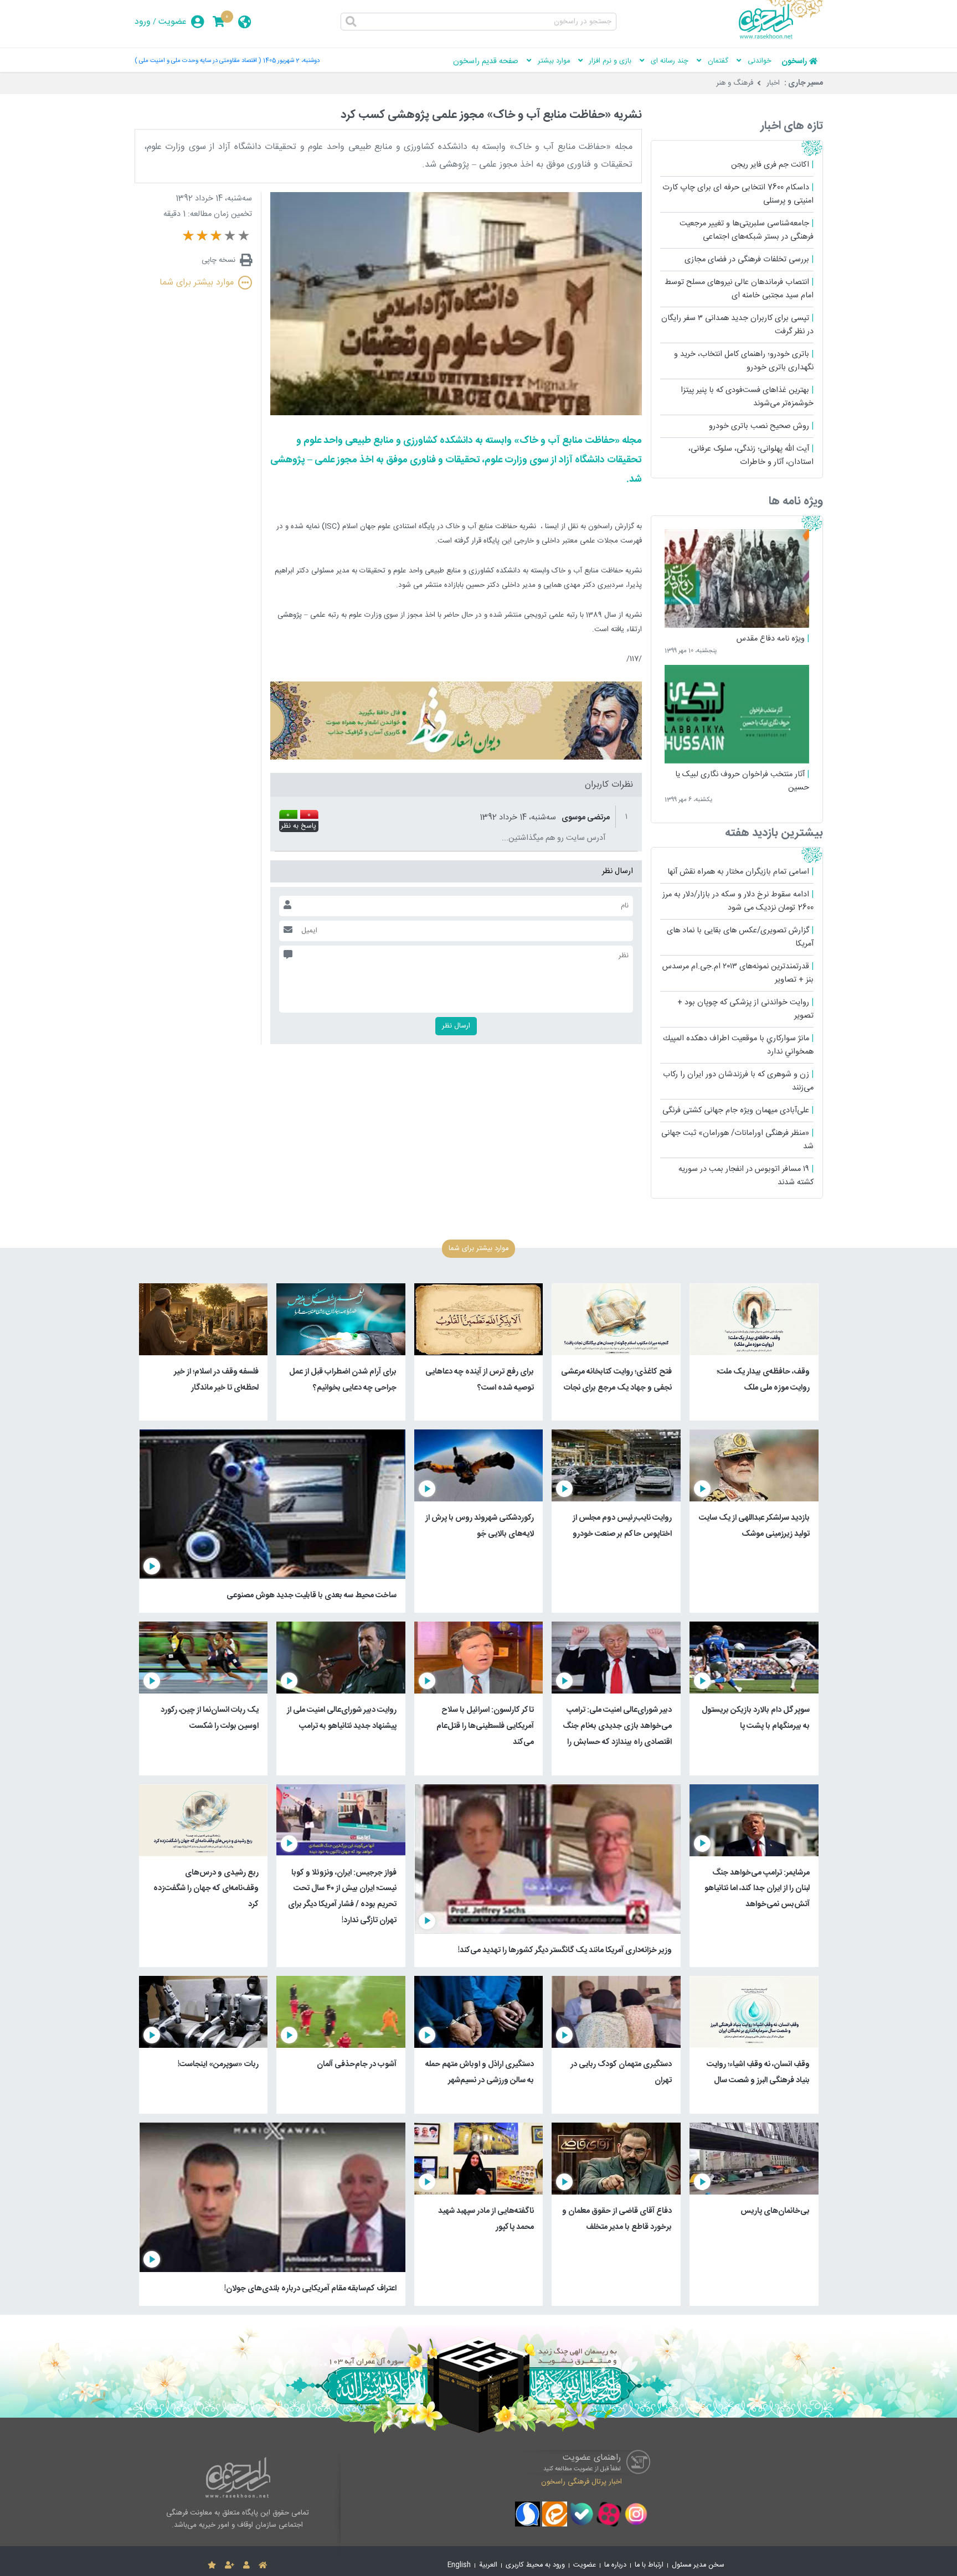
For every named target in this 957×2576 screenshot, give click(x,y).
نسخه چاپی (218, 260)
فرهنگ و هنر (735, 83)
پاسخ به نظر (299, 827)
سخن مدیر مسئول (698, 2565)
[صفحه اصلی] (263, 2565)
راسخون (794, 61)
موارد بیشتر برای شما (197, 283)
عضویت (173, 22)
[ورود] (246, 2565)
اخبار (773, 83)
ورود (143, 22)
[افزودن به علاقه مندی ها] (212, 2565)
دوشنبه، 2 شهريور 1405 (291, 61)
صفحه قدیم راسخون (486, 61)
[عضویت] (230, 2565)
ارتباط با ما (649, 2565)
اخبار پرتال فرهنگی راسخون (582, 2482)
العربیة (488, 2565)
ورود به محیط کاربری (535, 2565)
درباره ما (615, 2565)
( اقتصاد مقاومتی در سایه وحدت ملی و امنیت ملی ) (198, 61)
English (459, 2565)
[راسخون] (781, 37)
